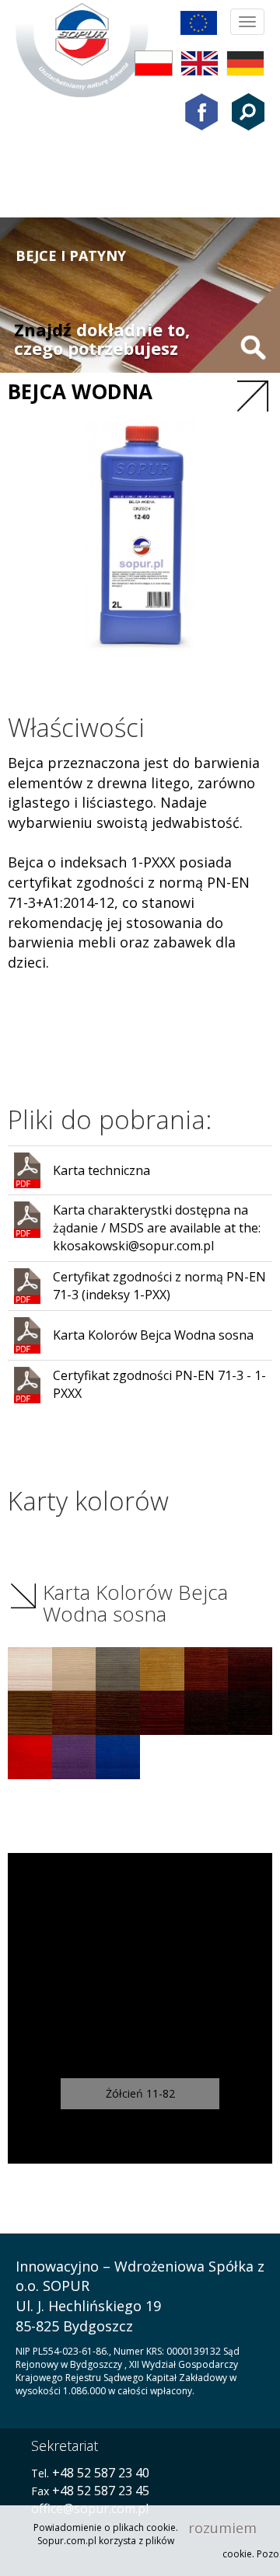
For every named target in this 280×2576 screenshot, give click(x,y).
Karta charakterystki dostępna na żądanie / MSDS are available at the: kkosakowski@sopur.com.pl (157, 1228)
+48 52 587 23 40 (99, 2473)
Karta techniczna (101, 1170)
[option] (140, 2008)
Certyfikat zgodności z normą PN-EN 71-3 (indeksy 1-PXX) (159, 1286)
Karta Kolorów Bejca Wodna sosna (153, 1335)
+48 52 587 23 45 (101, 2491)
